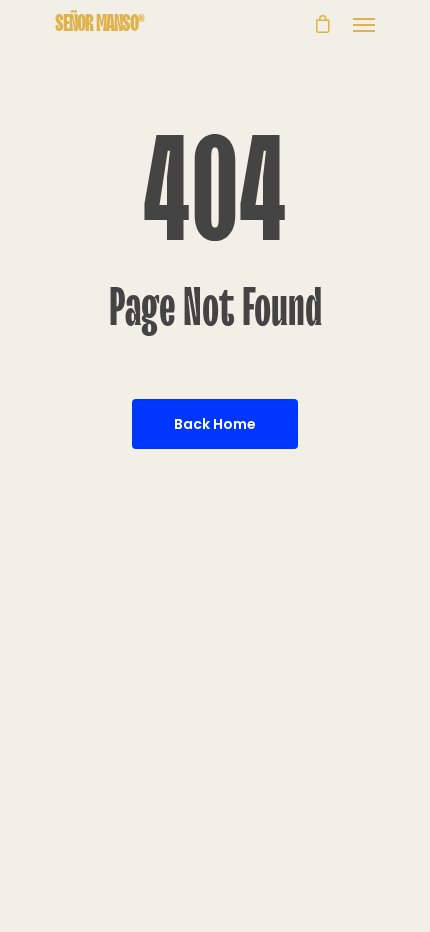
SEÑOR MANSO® (99, 24)
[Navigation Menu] (364, 24)
